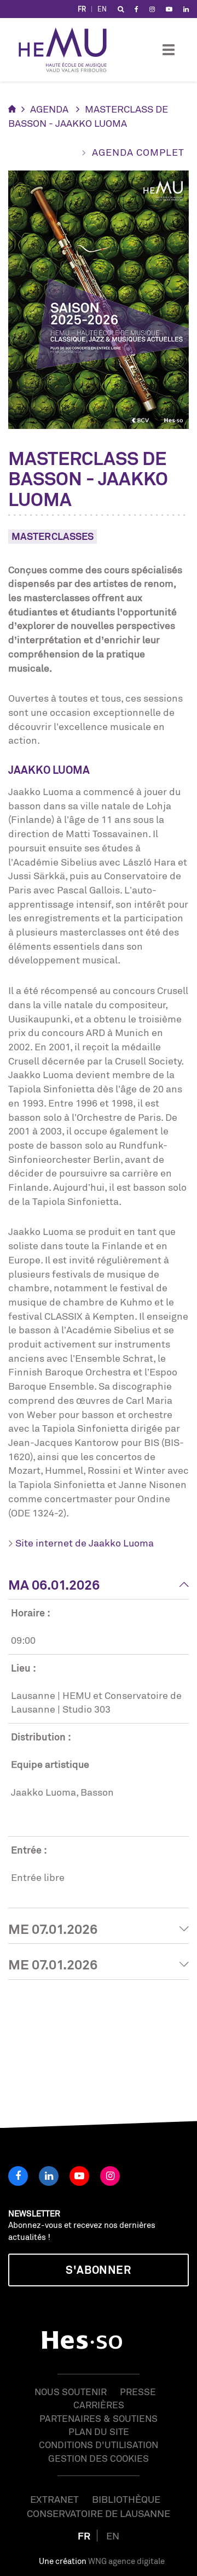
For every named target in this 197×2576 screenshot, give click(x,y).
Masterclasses (53, 536)
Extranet (54, 2499)
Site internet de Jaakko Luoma (85, 1543)
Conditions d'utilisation (99, 2445)
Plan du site (99, 2431)
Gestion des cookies (99, 2458)
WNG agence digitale (126, 2561)
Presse (138, 2392)
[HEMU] (68, 50)
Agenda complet (138, 152)
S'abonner (98, 2270)
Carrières (99, 2405)
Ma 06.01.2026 (54, 1585)
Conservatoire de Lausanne (99, 2513)
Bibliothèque (126, 2499)
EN (102, 9)
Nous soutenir (71, 2392)
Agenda (49, 109)
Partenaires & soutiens (99, 2418)
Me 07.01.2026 (53, 1929)
